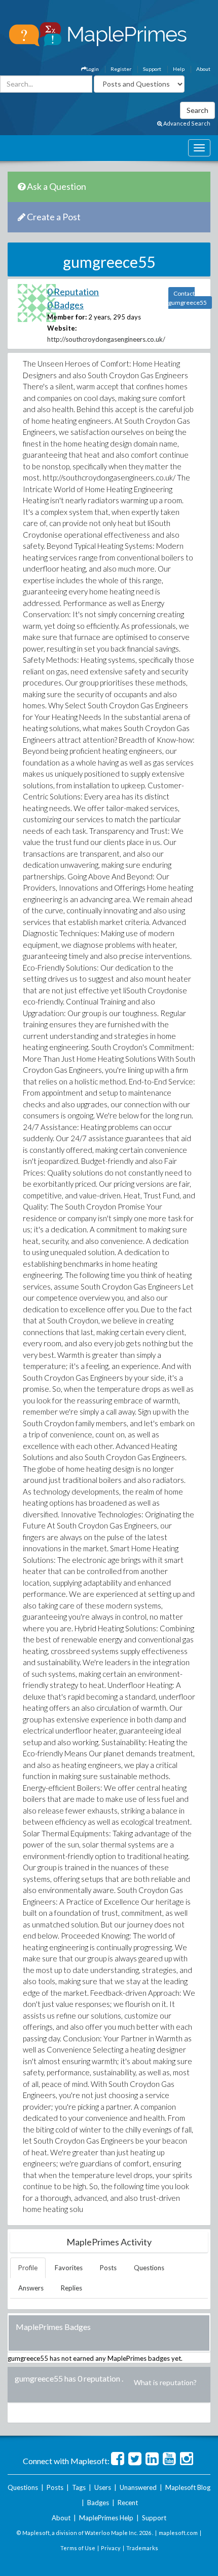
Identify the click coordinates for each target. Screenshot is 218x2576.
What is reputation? (165, 2382)
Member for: (67, 317)
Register (121, 69)
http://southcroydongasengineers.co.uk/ (106, 339)
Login (93, 69)
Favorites (69, 2268)
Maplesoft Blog (188, 2487)
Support (152, 69)
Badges (98, 2503)
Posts (108, 2268)
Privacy (111, 2548)
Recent (128, 2503)
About (203, 69)
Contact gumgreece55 (188, 298)
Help (179, 69)
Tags (79, 2487)
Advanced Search (186, 123)
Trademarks (142, 2548)
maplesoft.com (178, 2533)
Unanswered (138, 2487)
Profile (28, 2268)
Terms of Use (78, 2548)
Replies (71, 2288)
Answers (31, 2288)
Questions (149, 2268)
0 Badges (65, 305)
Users (103, 2487)
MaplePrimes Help (106, 2518)
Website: (62, 328)
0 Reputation (73, 292)
